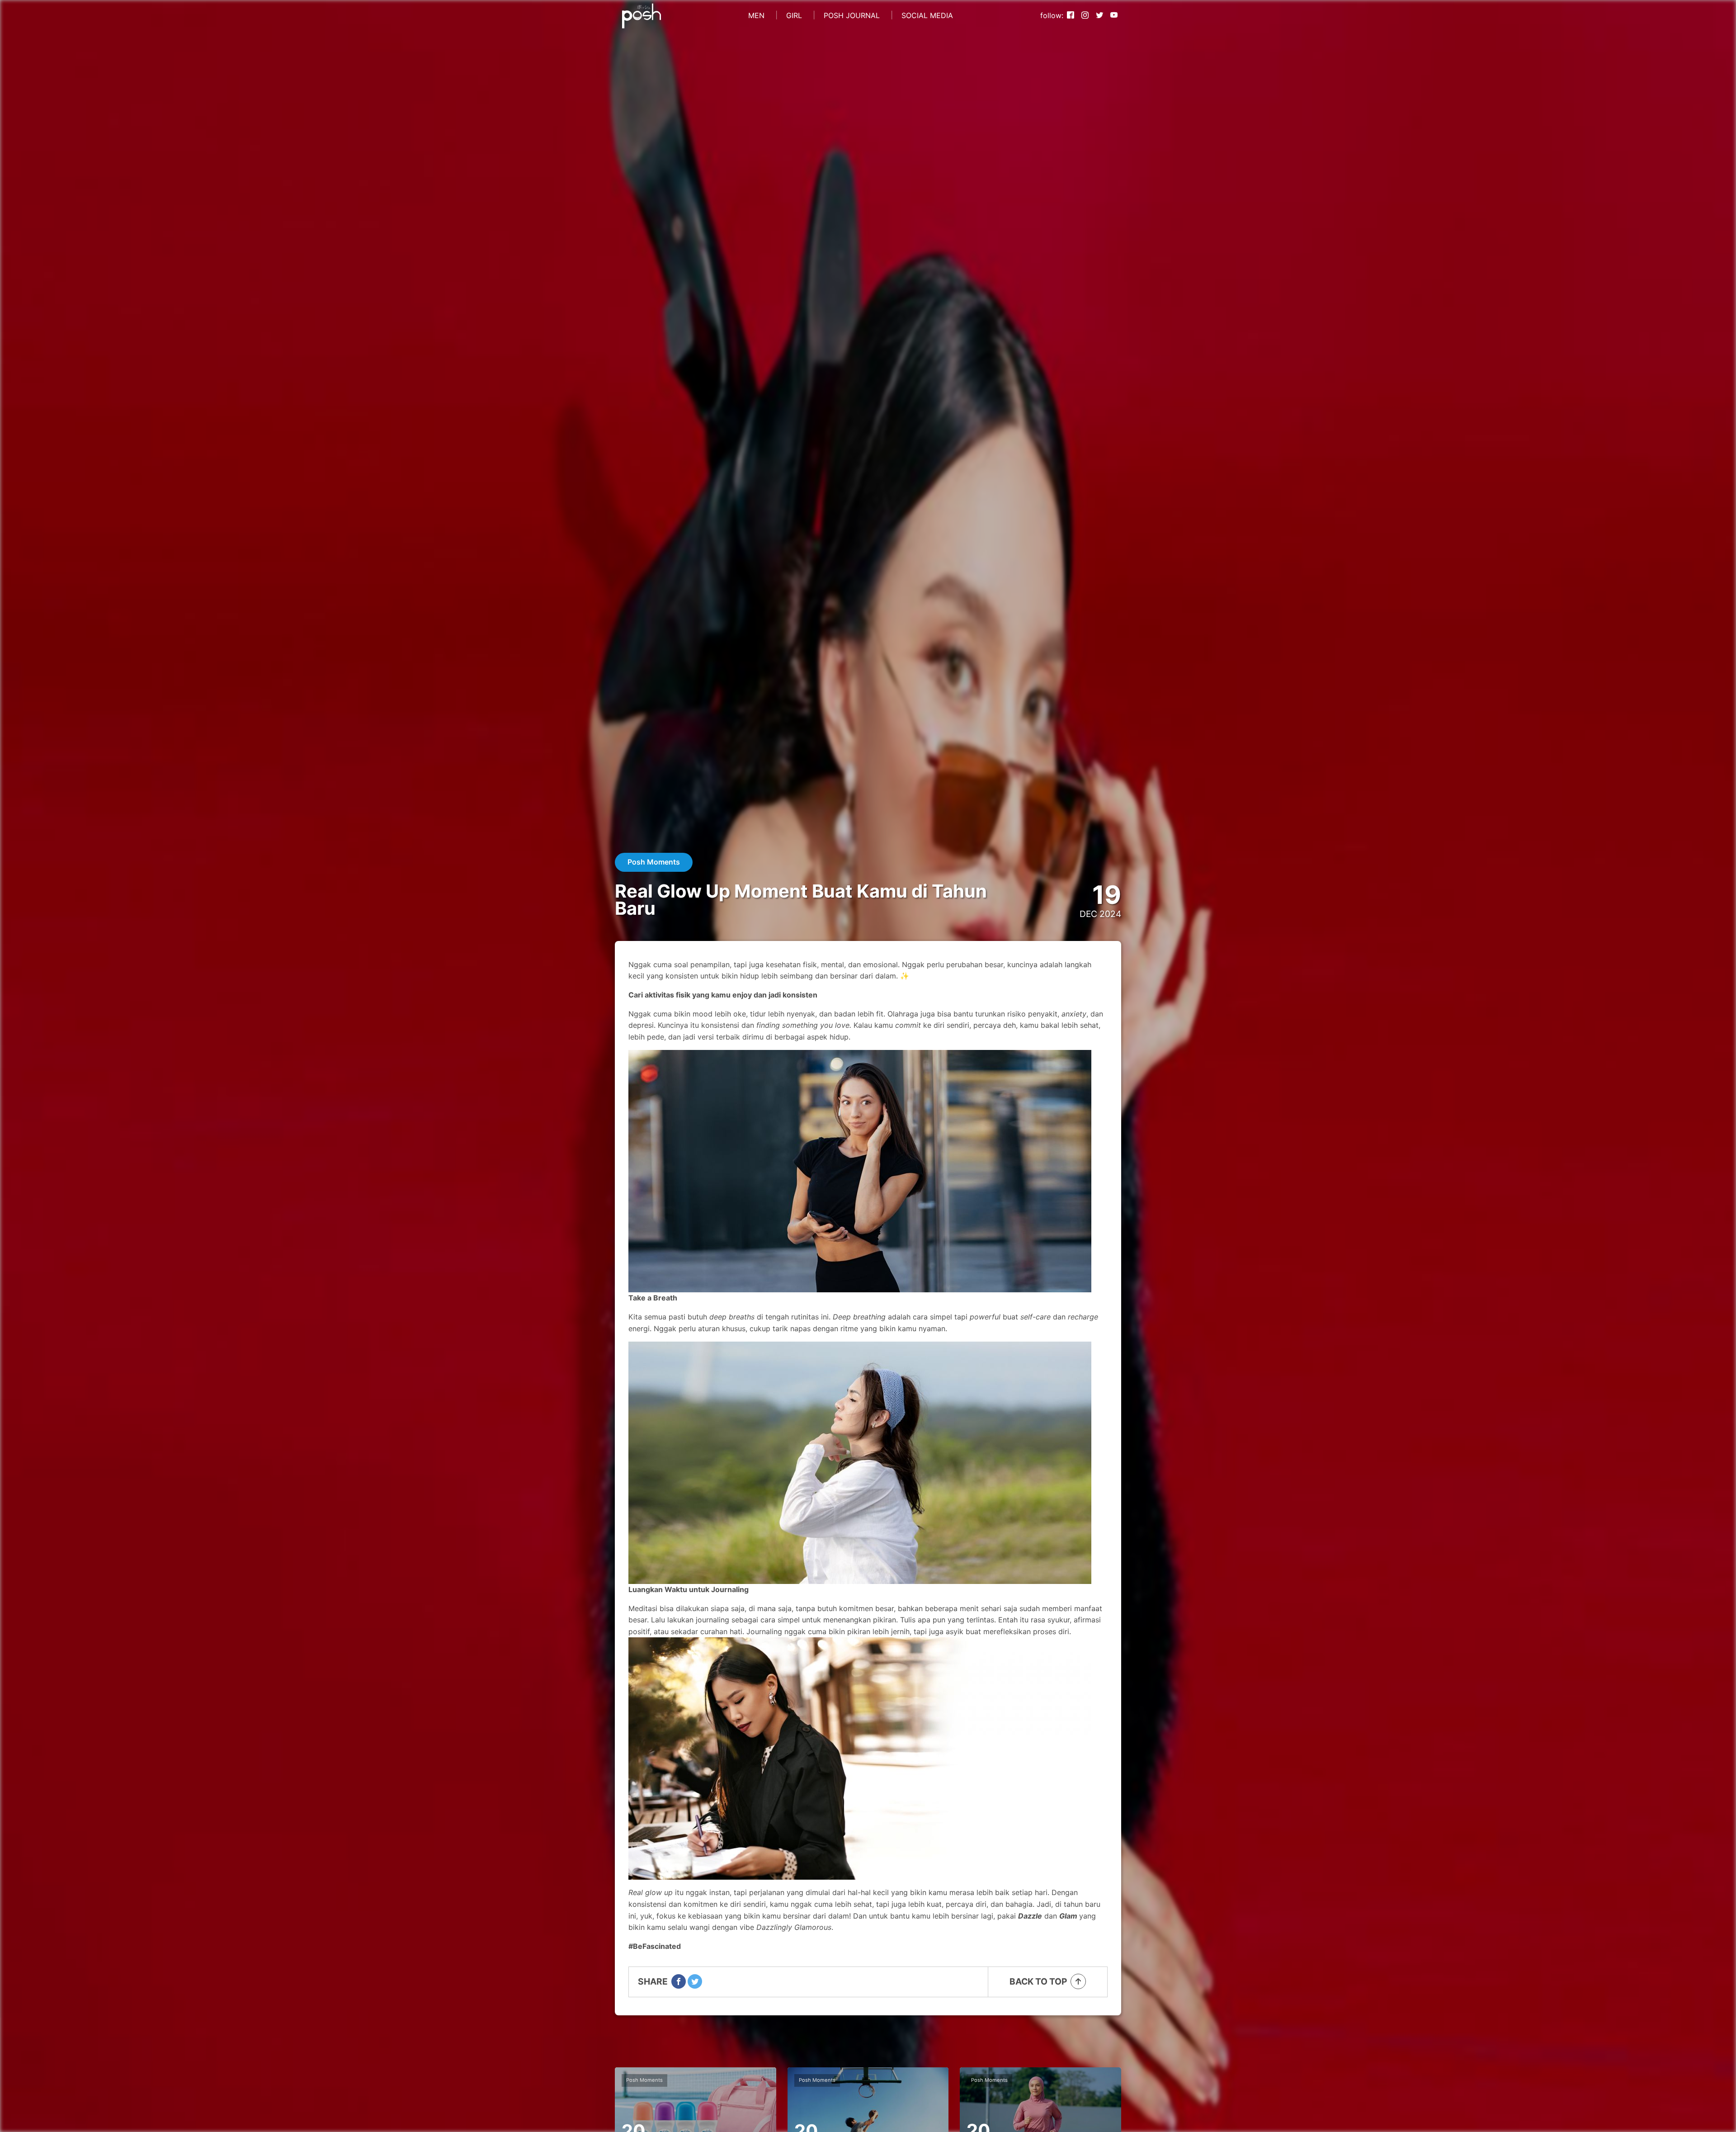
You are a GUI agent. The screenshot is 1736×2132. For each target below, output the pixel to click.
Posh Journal (852, 15)
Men (756, 15)
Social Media (927, 15)
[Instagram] (1085, 16)
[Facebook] (1071, 16)
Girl (794, 15)
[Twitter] (1099, 16)
